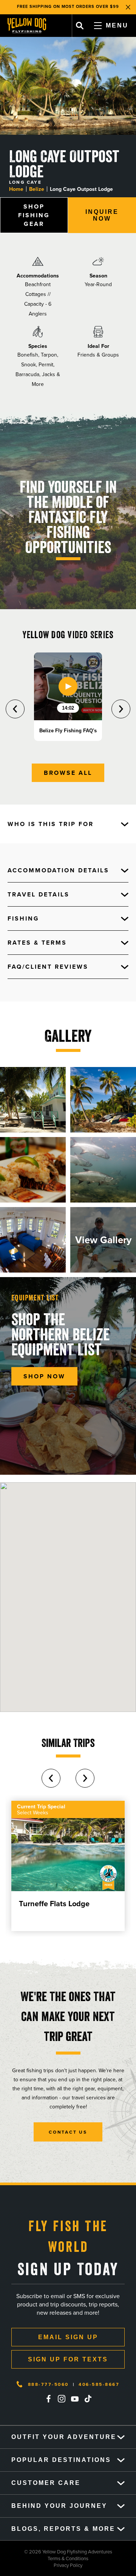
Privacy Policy (41, 2565)
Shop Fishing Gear (34, 215)
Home (16, 189)
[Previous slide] (15, 709)
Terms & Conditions (44, 2558)
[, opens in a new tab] (48, 2399)
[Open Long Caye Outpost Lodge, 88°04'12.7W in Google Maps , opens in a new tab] (68, 1597)
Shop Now (44, 1376)
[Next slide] (121, 709)
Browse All (68, 773)
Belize (37, 189)
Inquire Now (102, 215)
